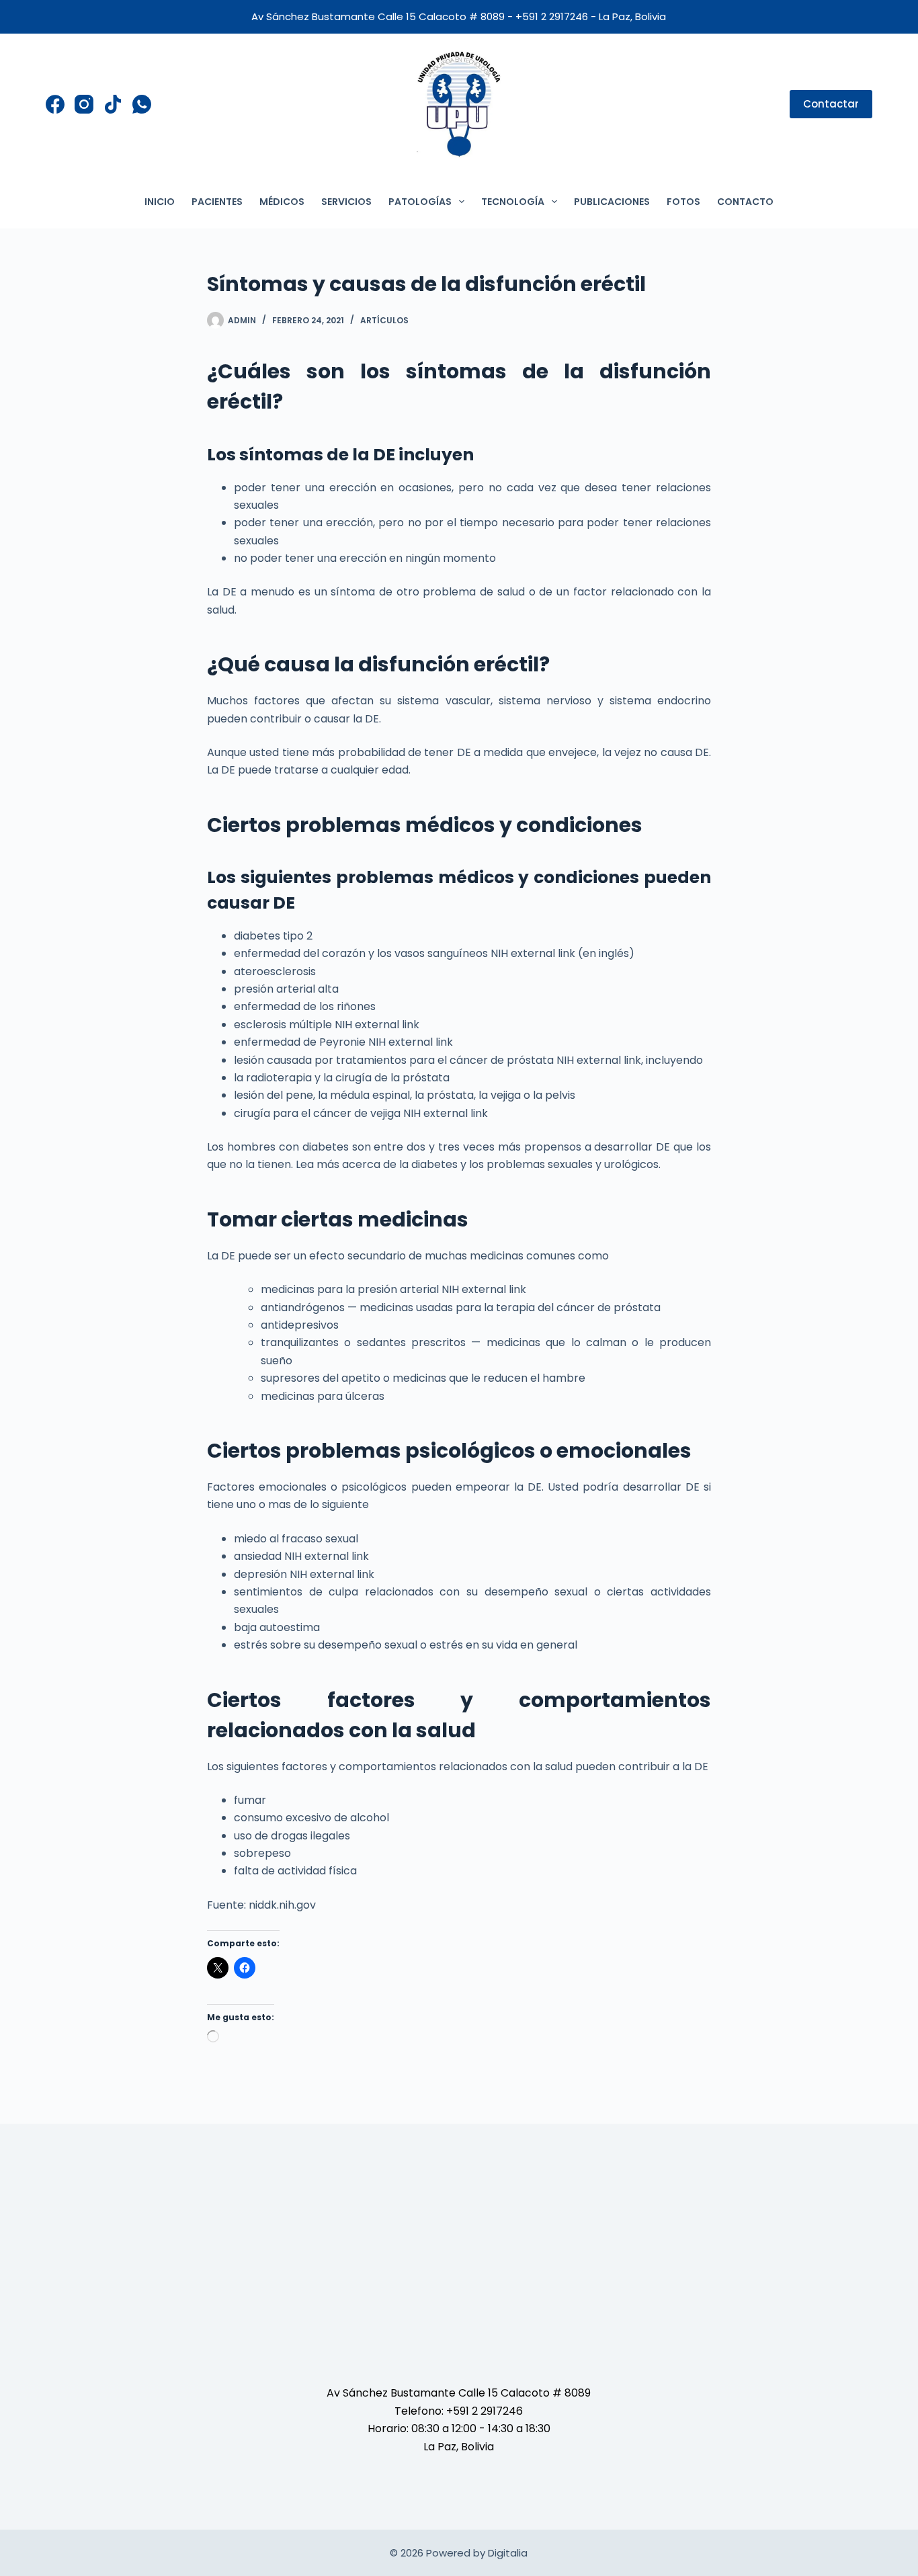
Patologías (420, 202)
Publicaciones (612, 202)
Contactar (831, 104)
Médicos (282, 202)
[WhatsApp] (142, 104)
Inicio (160, 202)
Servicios (346, 202)
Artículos (384, 320)
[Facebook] (55, 104)
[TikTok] (113, 104)
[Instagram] (84, 104)
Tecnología (513, 202)
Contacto (745, 202)
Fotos (683, 202)
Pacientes (217, 202)
